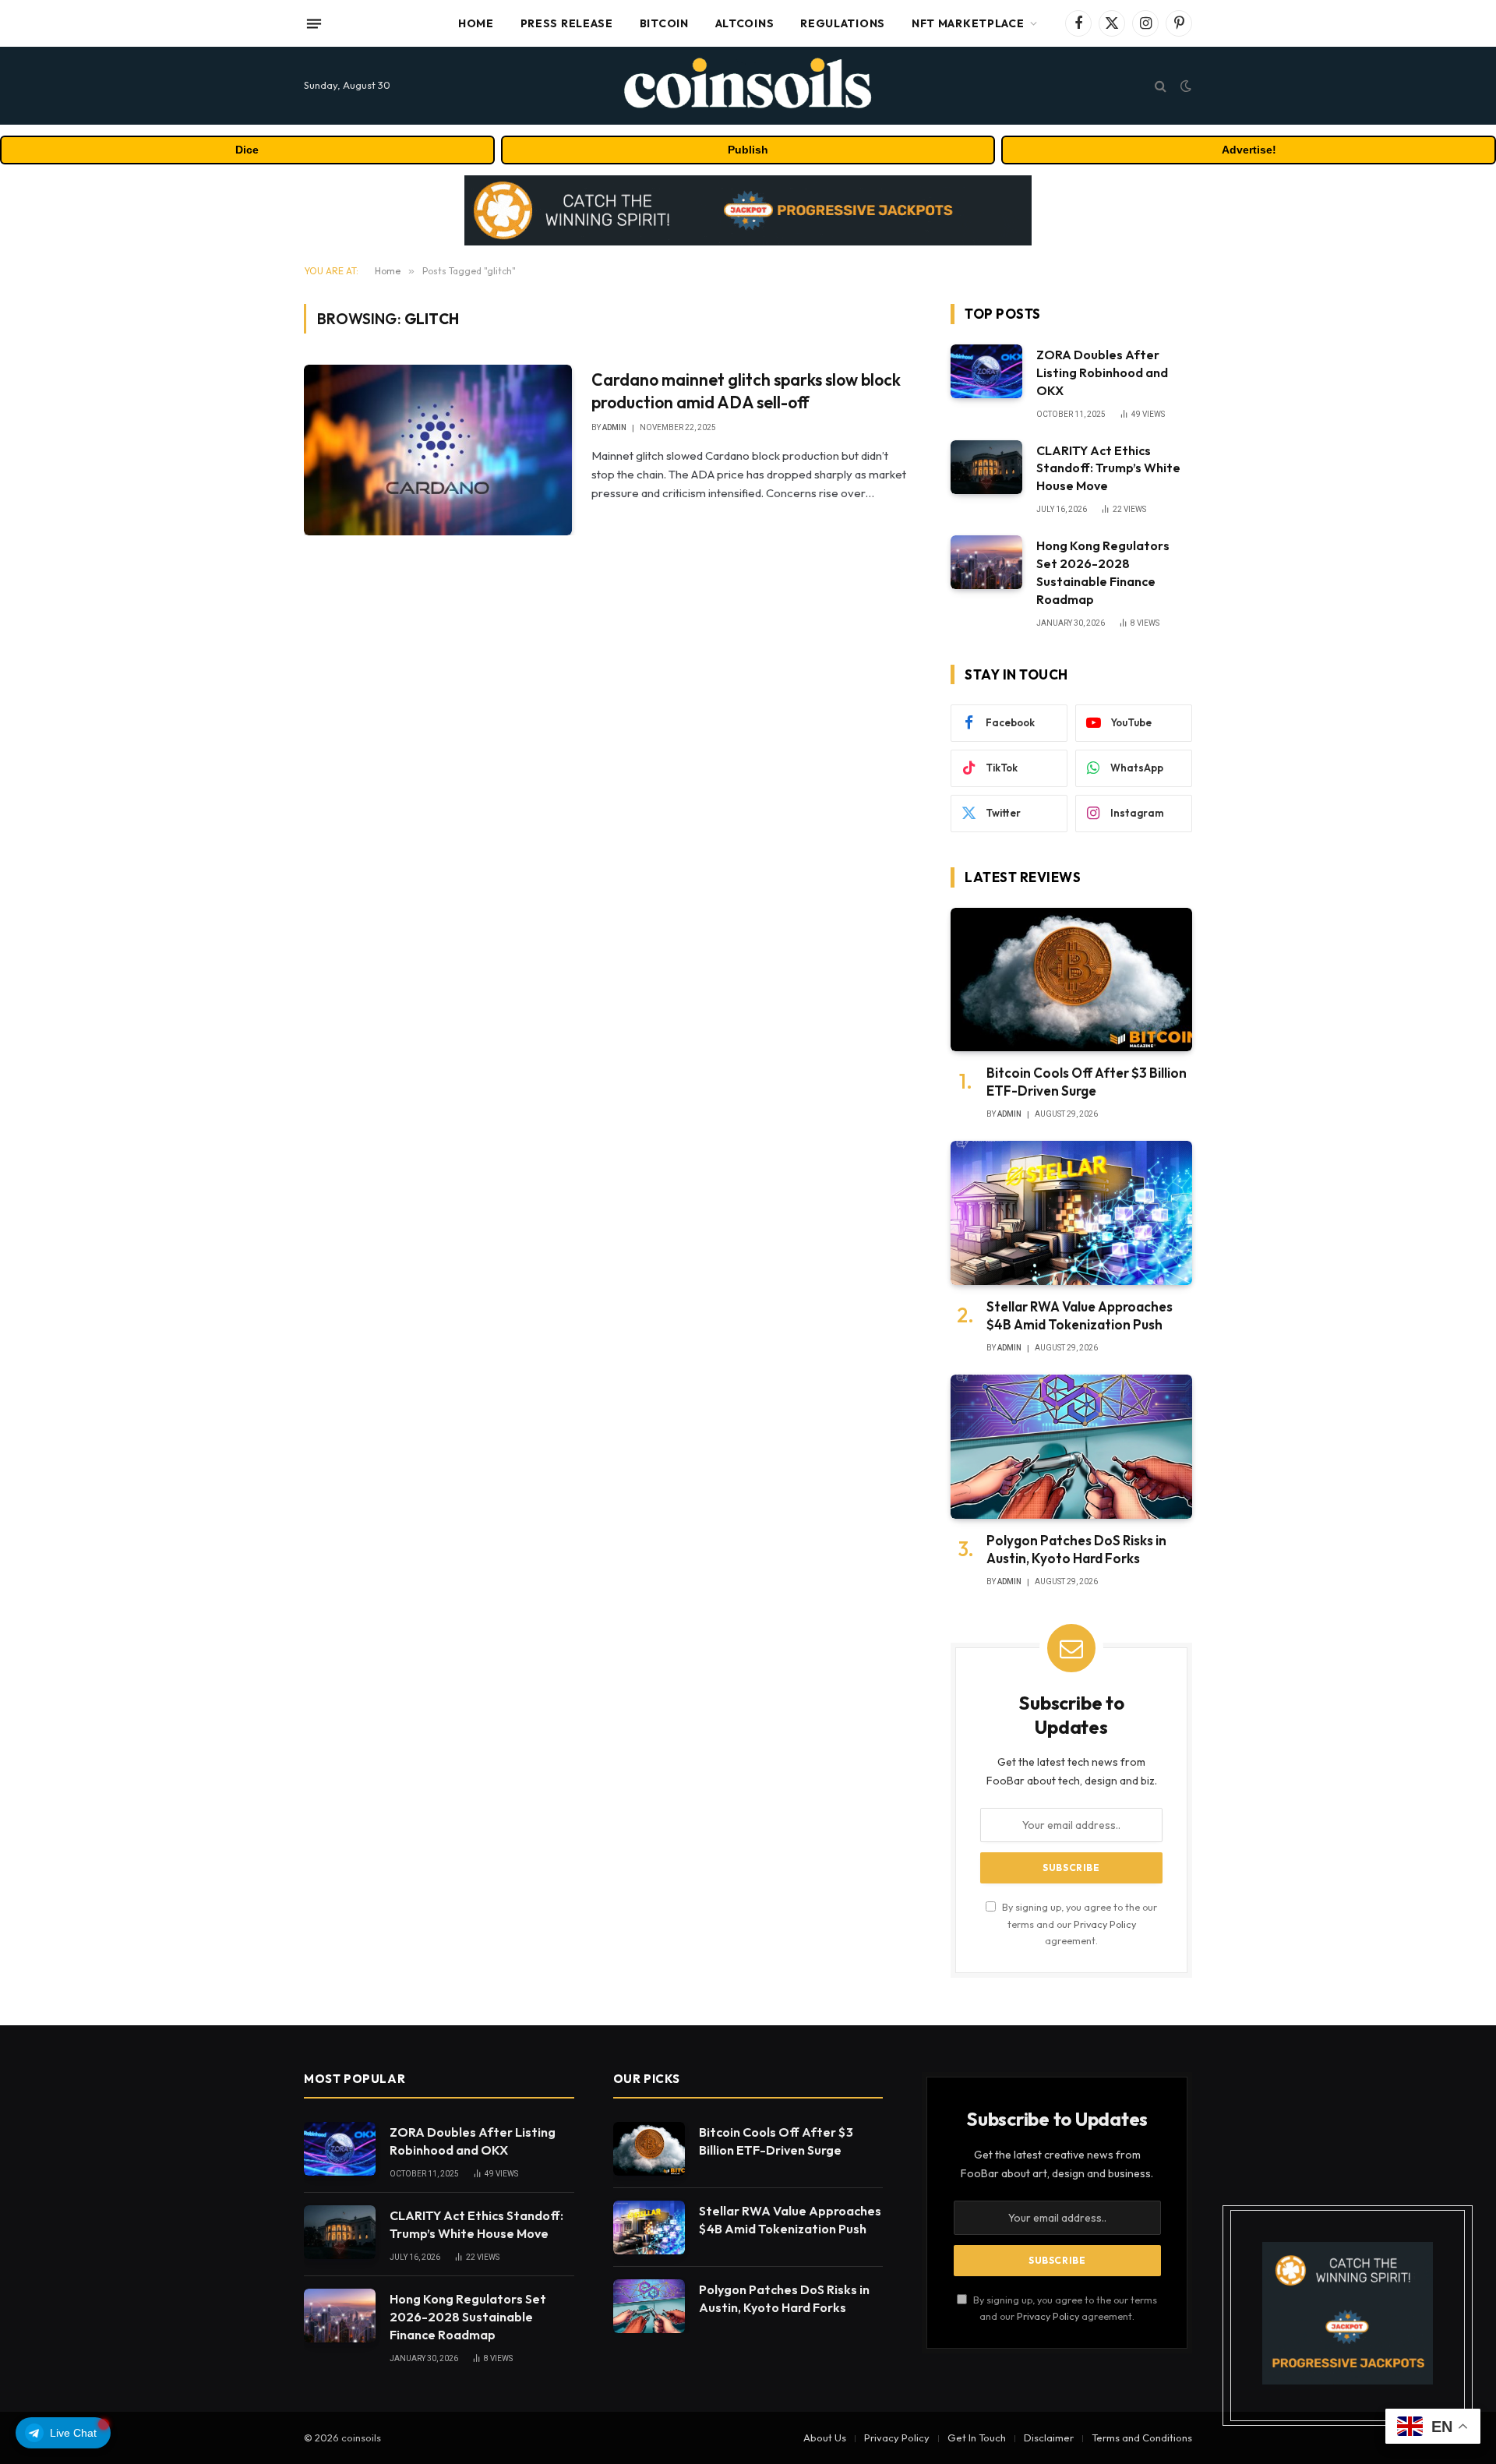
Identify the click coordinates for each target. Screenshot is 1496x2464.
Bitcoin (664, 23)
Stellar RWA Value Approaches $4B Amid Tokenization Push (1080, 1315)
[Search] (1161, 86)
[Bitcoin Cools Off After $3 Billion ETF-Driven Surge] (1071, 980)
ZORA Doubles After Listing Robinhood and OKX (1102, 372)
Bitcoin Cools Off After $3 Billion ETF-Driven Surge (1087, 1082)
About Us (825, 2438)
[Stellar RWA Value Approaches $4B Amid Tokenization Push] (1071, 1213)
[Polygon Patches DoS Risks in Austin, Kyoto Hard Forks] (1071, 1447)
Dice (247, 150)
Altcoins (745, 23)
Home (476, 23)
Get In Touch (977, 2438)
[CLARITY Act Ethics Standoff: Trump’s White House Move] (986, 467)
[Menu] (314, 23)
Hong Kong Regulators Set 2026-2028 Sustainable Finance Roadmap (1103, 572)
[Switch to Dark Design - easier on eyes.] (1184, 86)
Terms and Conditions (1142, 2438)
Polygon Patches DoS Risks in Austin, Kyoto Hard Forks (1076, 1549)
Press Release (567, 23)
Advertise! (1249, 150)
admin (614, 427)
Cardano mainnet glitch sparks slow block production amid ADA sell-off (746, 391)
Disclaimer (1049, 2438)
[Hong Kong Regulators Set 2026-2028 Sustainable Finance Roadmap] (986, 562)
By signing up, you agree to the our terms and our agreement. (1078, 1924)
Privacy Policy (1105, 1924)
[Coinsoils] (748, 86)
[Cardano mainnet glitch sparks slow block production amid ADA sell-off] (438, 450)
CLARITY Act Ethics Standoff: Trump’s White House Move (1108, 468)
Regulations (843, 23)
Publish (748, 150)
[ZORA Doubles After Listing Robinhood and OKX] (986, 371)
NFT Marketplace (968, 23)
